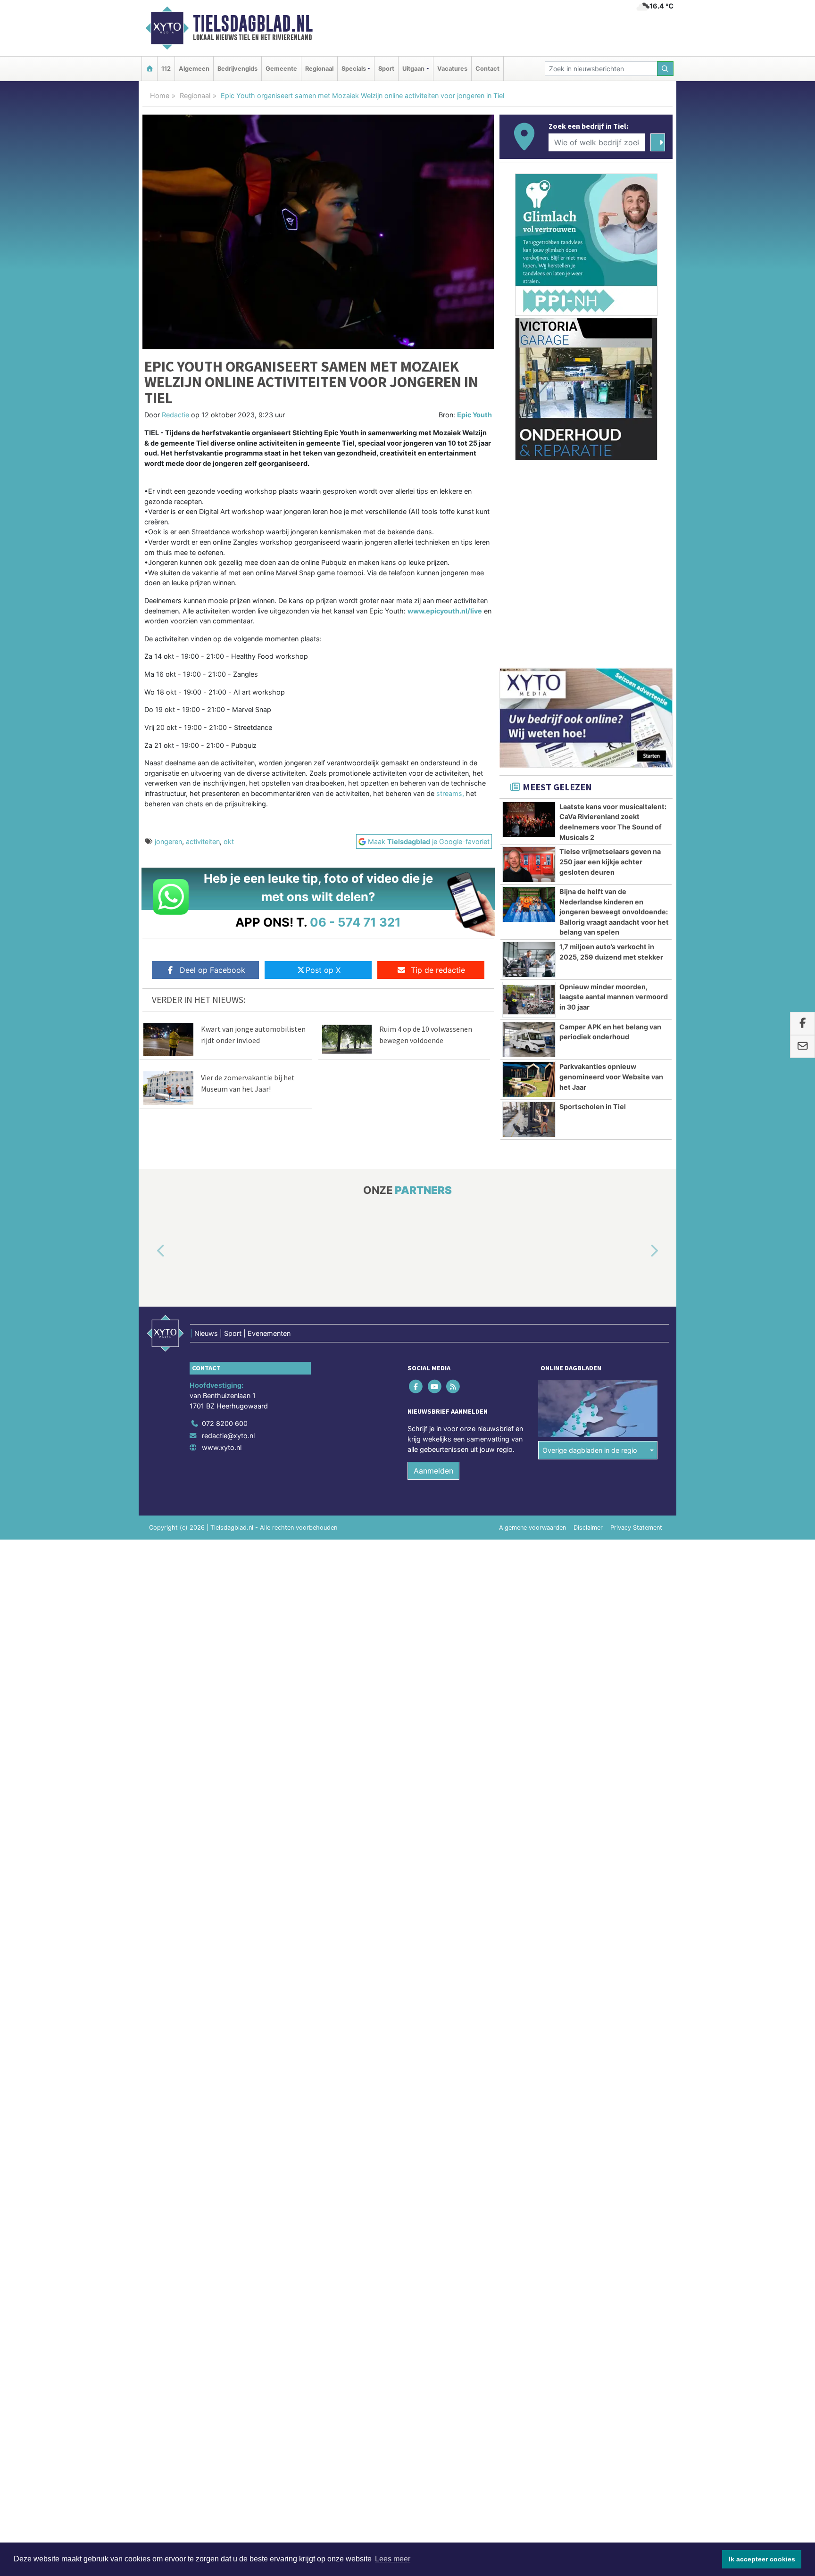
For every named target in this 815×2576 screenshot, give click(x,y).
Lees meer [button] (393, 2559)
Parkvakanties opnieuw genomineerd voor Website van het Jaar (611, 1077)
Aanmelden (433, 1471)
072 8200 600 (225, 1423)
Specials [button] (354, 69)
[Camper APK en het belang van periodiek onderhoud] (529, 1040)
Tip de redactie (438, 970)
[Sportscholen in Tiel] (529, 1119)
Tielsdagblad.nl (253, 24)
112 (166, 69)
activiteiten (203, 841)
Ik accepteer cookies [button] (762, 2559)
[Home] (150, 69)
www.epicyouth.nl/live (445, 611)
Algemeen (194, 69)
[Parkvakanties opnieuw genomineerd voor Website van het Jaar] (529, 1079)
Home (160, 95)
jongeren (168, 841)
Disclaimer (588, 1528)
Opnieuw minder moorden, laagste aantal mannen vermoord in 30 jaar (614, 997)
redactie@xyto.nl (228, 1436)
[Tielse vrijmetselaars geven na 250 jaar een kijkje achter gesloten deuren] (529, 864)
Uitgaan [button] (413, 69)
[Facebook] (417, 1387)
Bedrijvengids (237, 69)
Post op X (323, 970)
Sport (386, 69)
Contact (487, 69)
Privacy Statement (636, 1528)
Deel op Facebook (212, 970)
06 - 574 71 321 (355, 922)
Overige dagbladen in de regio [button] (590, 1450)
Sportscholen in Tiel (593, 1106)
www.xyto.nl (222, 1447)
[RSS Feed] (453, 1387)
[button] (150, 1251)
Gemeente (281, 69)
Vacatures (452, 69)
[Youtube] (435, 1387)
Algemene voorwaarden (532, 1528)
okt (229, 841)
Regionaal (319, 69)
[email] (803, 1047)
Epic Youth (474, 415)
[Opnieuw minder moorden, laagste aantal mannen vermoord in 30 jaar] (529, 1000)
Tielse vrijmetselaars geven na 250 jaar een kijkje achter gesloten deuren (610, 861)
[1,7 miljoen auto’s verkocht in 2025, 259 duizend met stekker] (529, 960)
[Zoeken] (665, 69)
